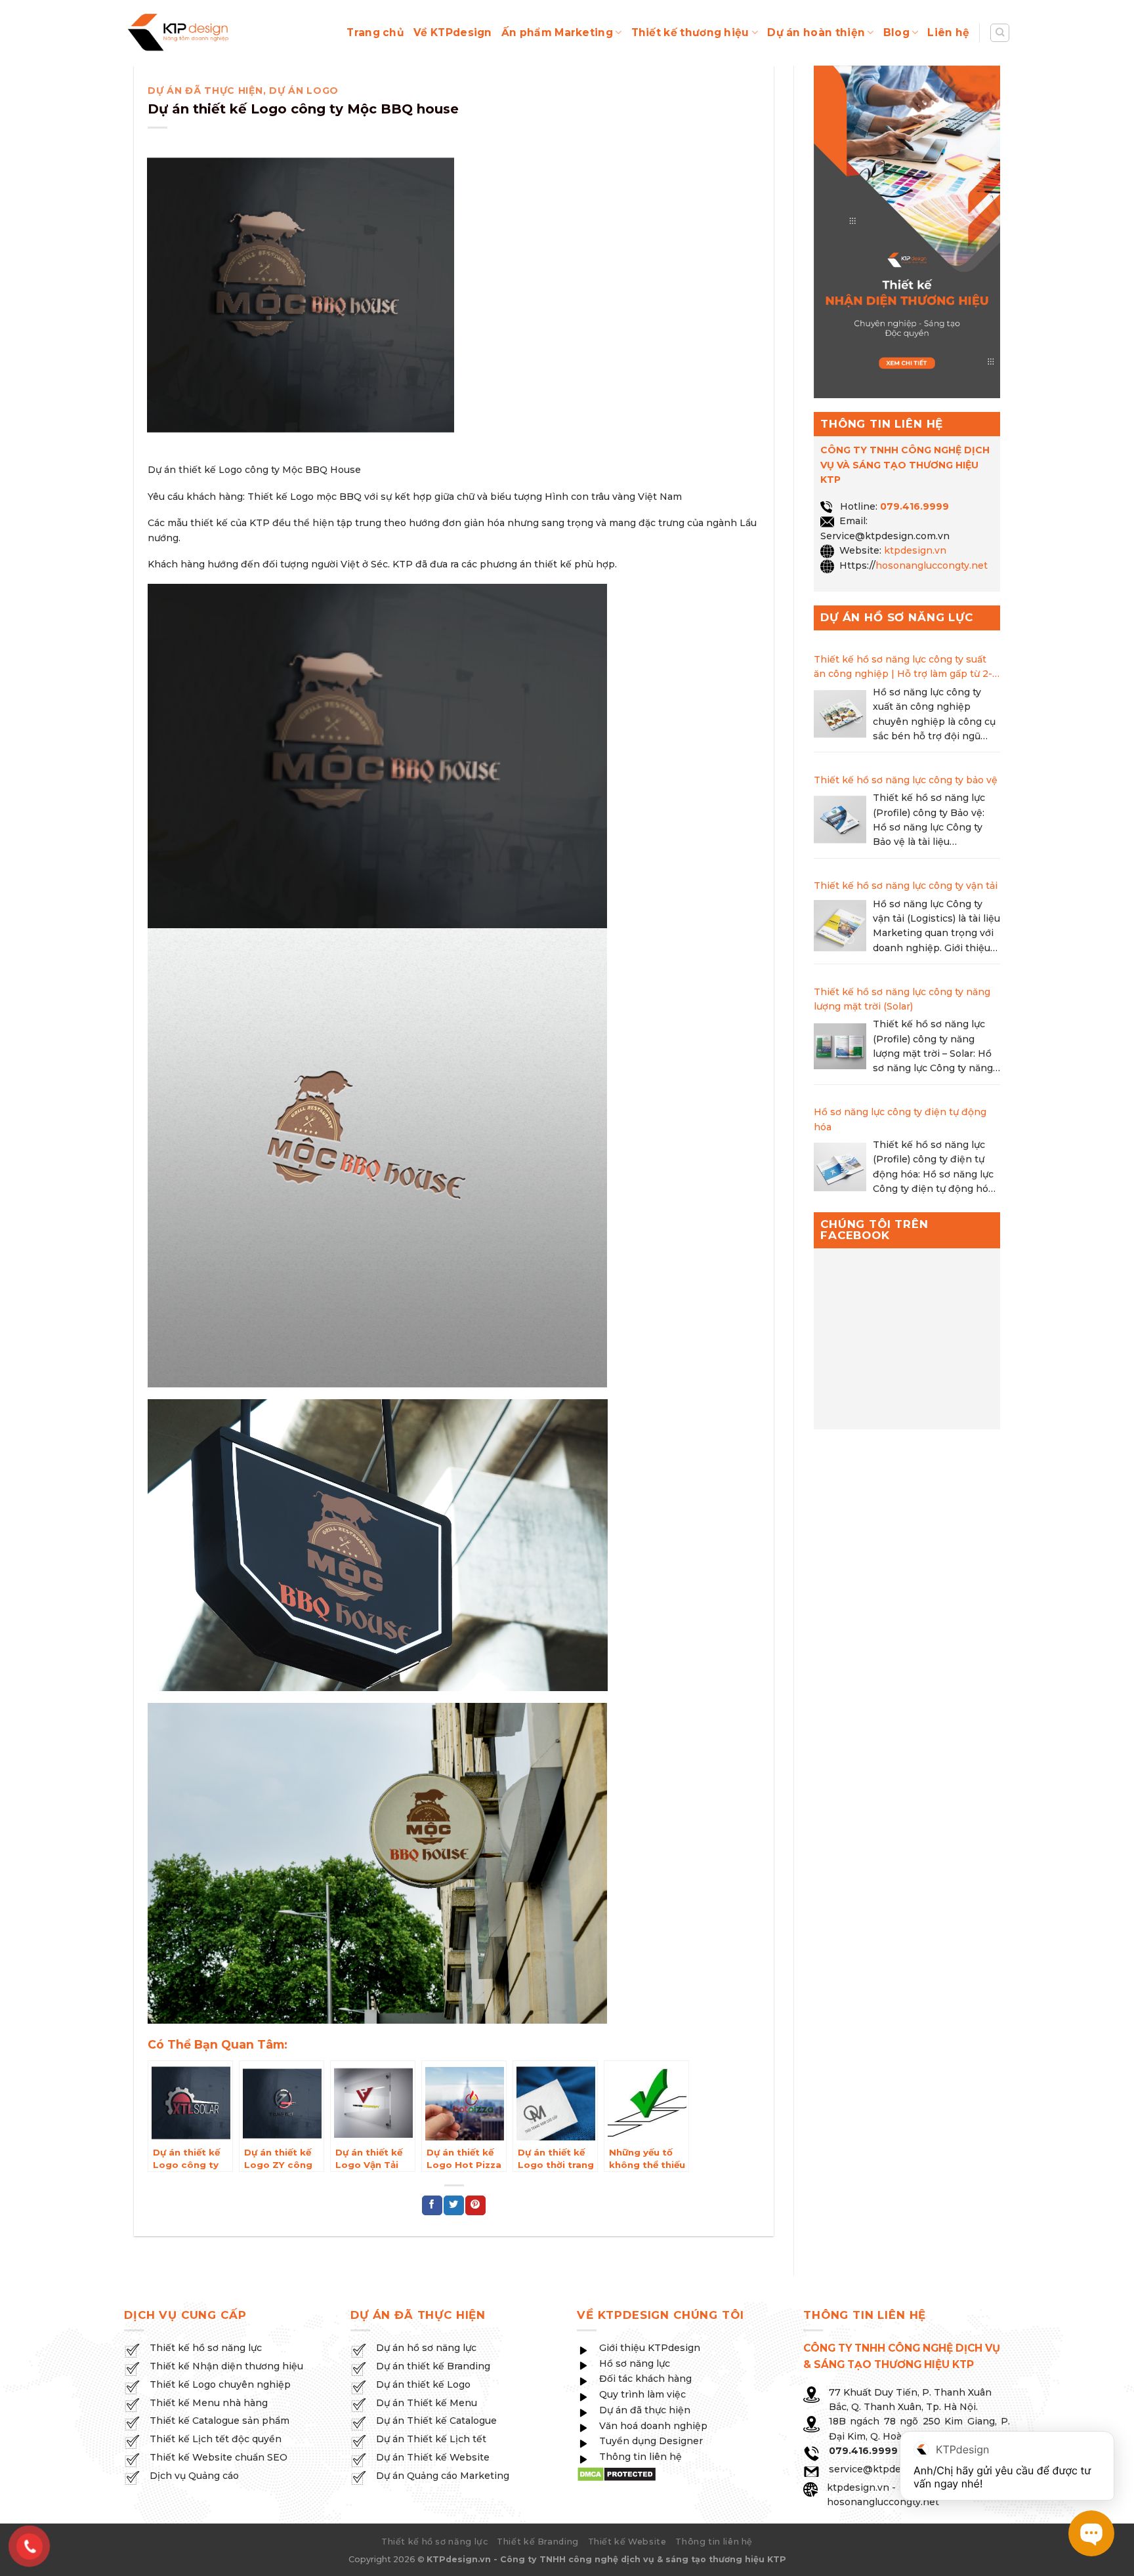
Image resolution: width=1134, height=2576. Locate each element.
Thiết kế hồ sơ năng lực (206, 2348)
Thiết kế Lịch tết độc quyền (216, 2439)
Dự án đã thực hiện (205, 91)
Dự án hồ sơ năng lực (426, 2348)
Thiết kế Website (627, 2542)
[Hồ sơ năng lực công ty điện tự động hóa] (840, 1169)
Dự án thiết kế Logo (423, 2384)
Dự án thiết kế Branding (433, 2366)
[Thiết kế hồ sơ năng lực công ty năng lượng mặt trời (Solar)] (840, 1048)
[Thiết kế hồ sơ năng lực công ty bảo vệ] (840, 822)
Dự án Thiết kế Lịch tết (431, 2439)
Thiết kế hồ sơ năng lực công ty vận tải (906, 886)
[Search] (1000, 33)
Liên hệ (948, 32)
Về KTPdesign (453, 32)
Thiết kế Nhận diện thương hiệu (226, 2366)
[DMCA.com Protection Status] (617, 2474)
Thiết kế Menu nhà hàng (209, 2403)
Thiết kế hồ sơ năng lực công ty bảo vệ (906, 780)
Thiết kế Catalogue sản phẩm (220, 2421)
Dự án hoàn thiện (816, 32)
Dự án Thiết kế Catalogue (436, 2421)
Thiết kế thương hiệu (690, 32)
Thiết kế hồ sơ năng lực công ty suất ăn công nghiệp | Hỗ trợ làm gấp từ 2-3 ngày (906, 667)
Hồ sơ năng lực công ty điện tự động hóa (900, 1119)
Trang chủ (375, 32)
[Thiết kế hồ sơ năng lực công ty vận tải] (840, 928)
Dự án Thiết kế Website (433, 2457)
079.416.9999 (914, 506)
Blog (896, 32)
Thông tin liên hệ (714, 2542)
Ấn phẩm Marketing (557, 32)
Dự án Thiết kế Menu (427, 2403)
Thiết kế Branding (538, 2542)
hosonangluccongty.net (932, 565)
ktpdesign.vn (915, 550)
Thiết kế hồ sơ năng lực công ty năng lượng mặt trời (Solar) (902, 999)
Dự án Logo (304, 91)
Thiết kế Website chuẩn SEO (219, 2457)
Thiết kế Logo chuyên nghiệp (220, 2384)
